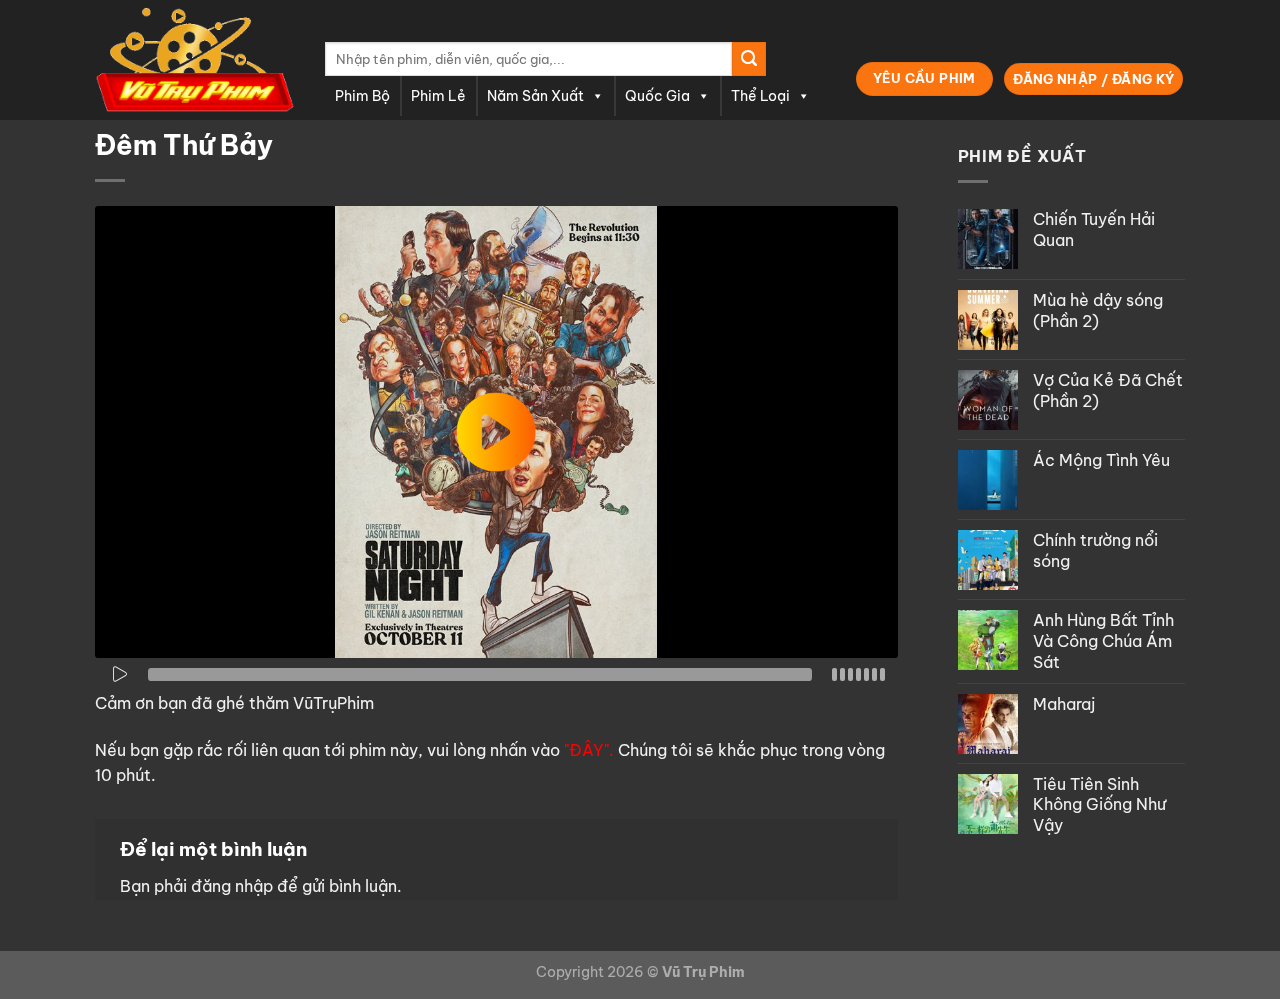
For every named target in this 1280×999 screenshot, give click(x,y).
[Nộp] (749, 59)
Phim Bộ (362, 96)
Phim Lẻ (438, 96)
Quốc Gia (657, 96)
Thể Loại (760, 96)
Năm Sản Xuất (535, 96)
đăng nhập (232, 886)
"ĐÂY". (589, 750)
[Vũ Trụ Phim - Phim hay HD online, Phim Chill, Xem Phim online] (195, 59)
